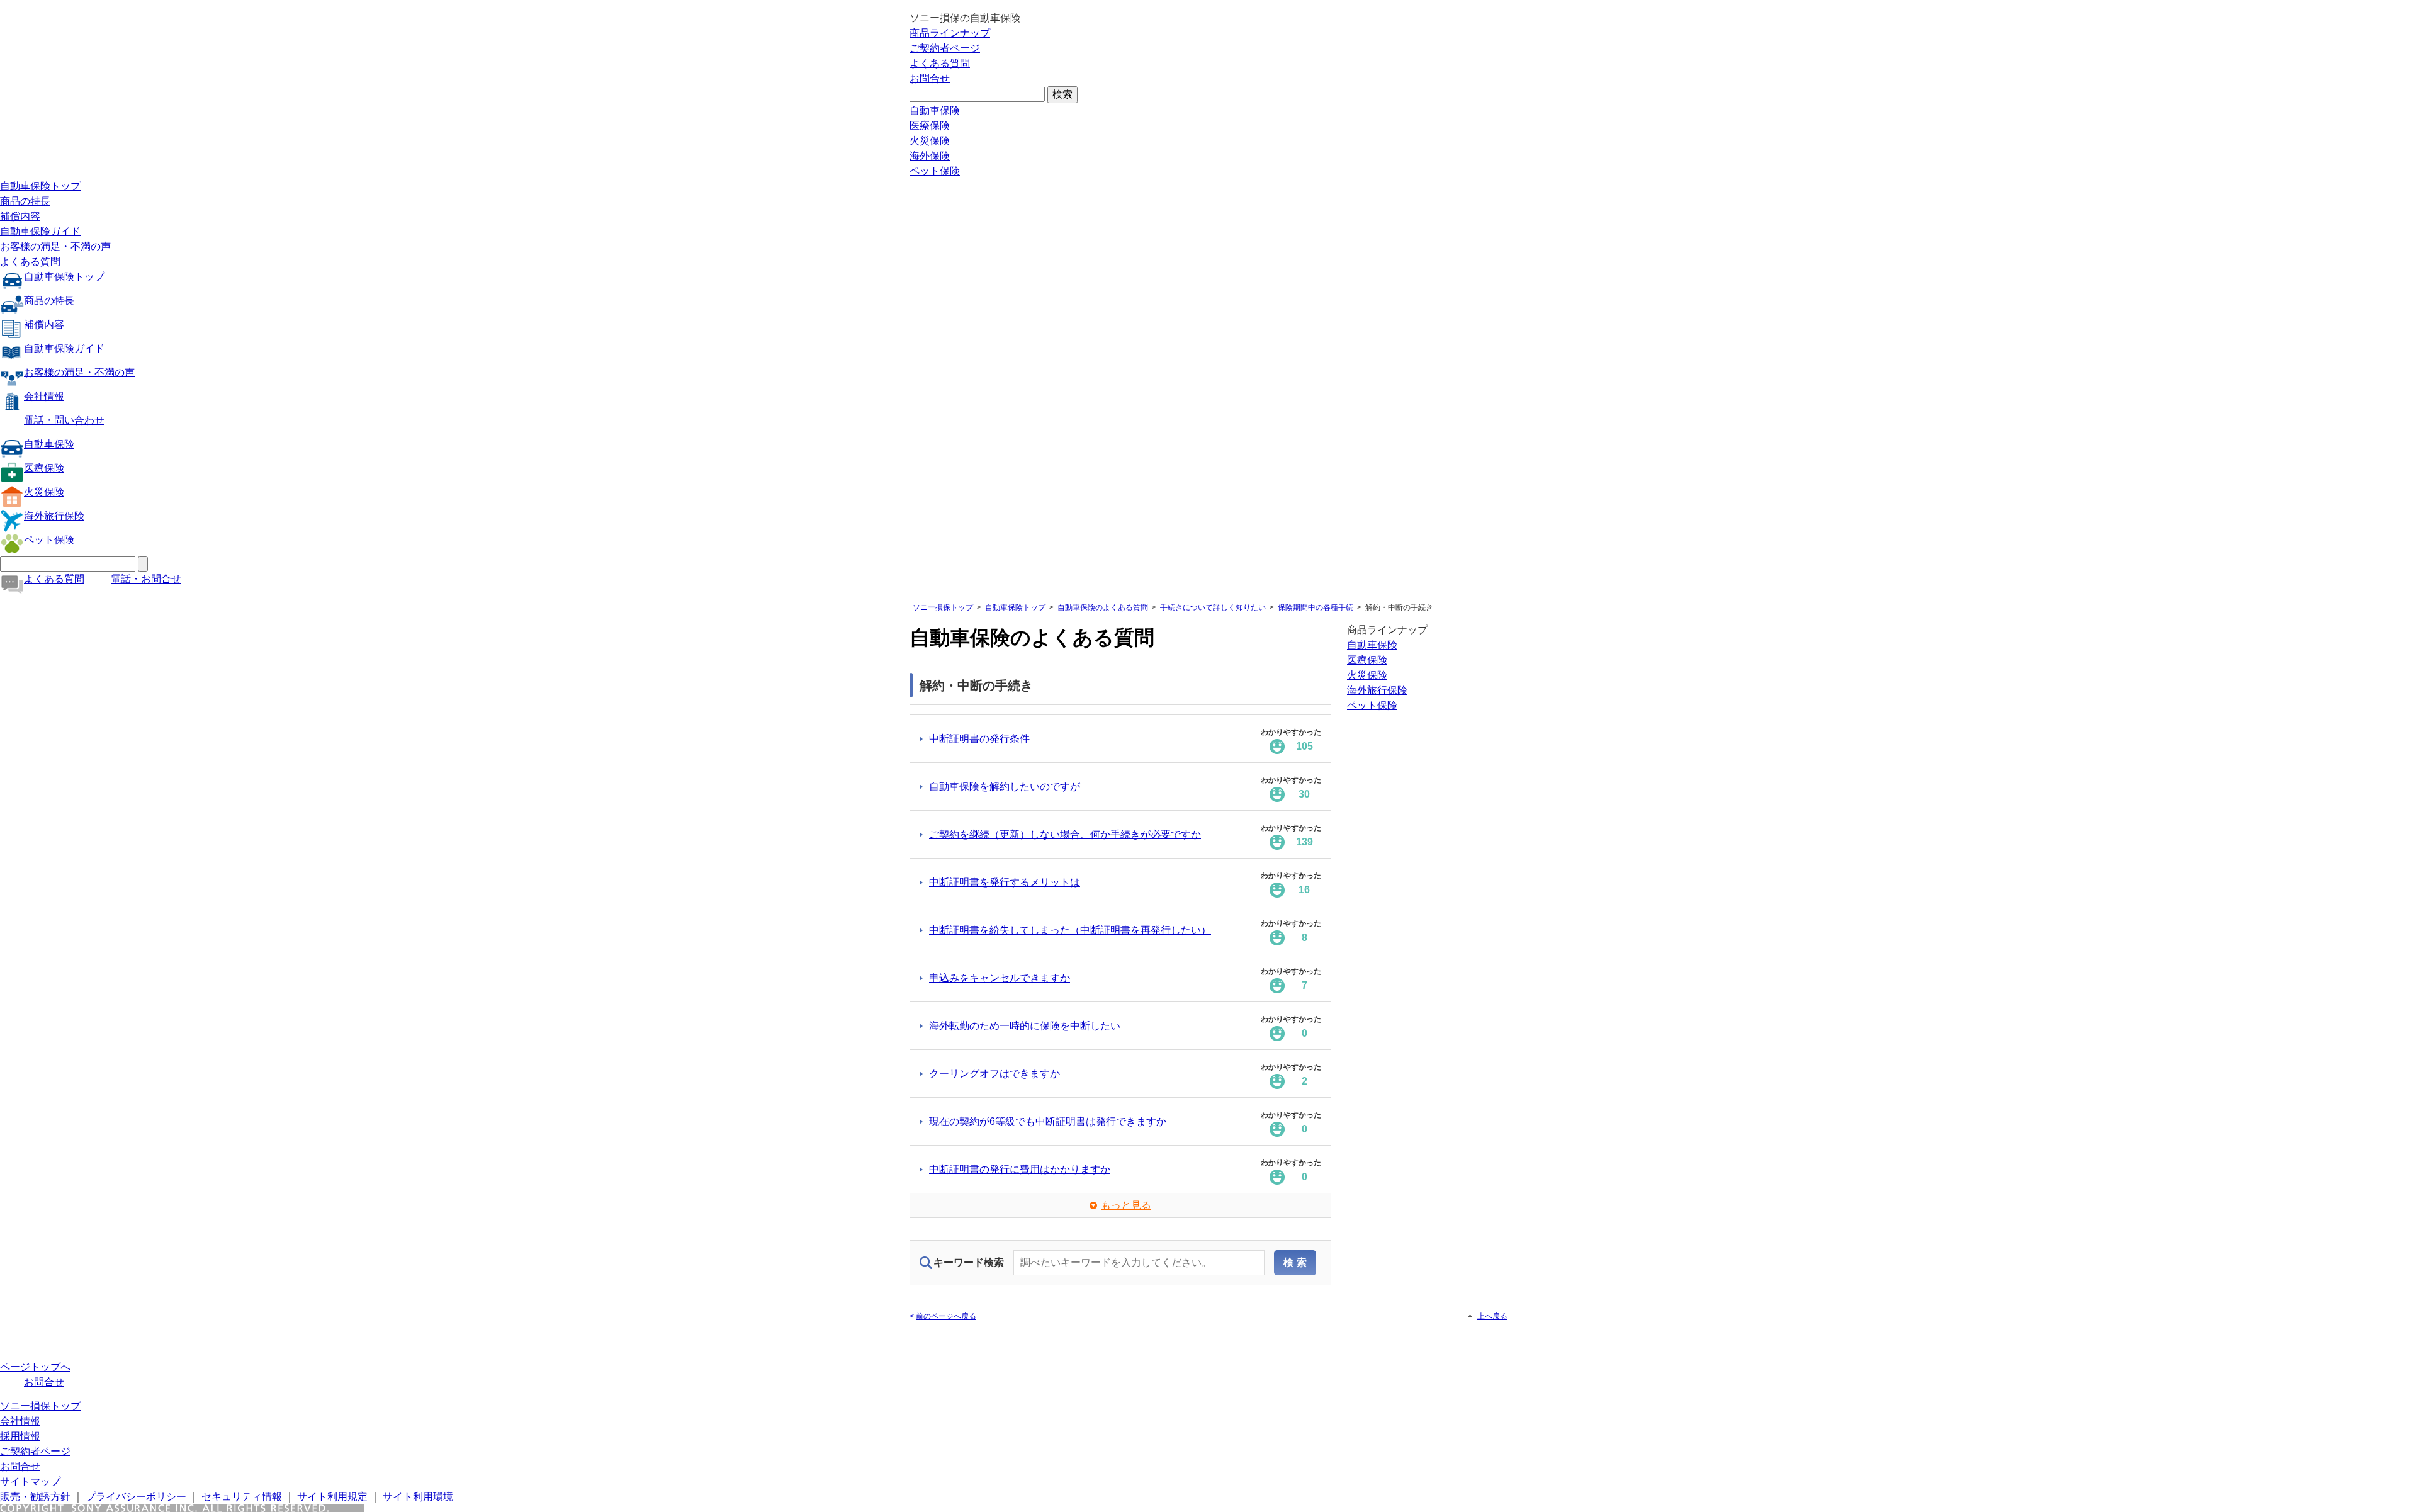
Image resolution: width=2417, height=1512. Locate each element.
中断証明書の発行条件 (979, 739)
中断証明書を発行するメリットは (1005, 882)
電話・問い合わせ (64, 420)
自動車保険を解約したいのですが (1005, 787)
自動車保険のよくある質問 (1103, 607)
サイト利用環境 (418, 1497)
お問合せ (930, 78)
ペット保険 (935, 171)
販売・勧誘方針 (35, 1497)
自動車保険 (935, 110)
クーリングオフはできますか (994, 1074)
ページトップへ (35, 1367)
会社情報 (44, 396)
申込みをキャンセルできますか (1000, 978)
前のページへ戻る (946, 1316)
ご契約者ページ (945, 48)
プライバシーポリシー (136, 1497)
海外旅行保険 (54, 516)
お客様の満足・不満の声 (55, 246)
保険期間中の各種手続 (1316, 607)
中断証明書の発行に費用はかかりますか (1020, 1169)
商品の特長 (25, 201)
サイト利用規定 (332, 1497)
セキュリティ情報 (242, 1497)
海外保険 (930, 156)
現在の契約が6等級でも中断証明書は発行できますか (1048, 1121)
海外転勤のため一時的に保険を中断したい (1025, 1026)
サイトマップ (30, 1481)
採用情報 (20, 1436)
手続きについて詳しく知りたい (1213, 607)
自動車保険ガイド (40, 231)
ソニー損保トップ (943, 607)
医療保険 (930, 126)
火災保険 (930, 141)
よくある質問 (940, 63)
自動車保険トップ (40, 186)
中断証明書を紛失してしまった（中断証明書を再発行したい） (1070, 930)
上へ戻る (1492, 1316)
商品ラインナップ (950, 33)
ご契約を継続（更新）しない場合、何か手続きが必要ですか (1065, 834)
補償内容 (20, 216)
